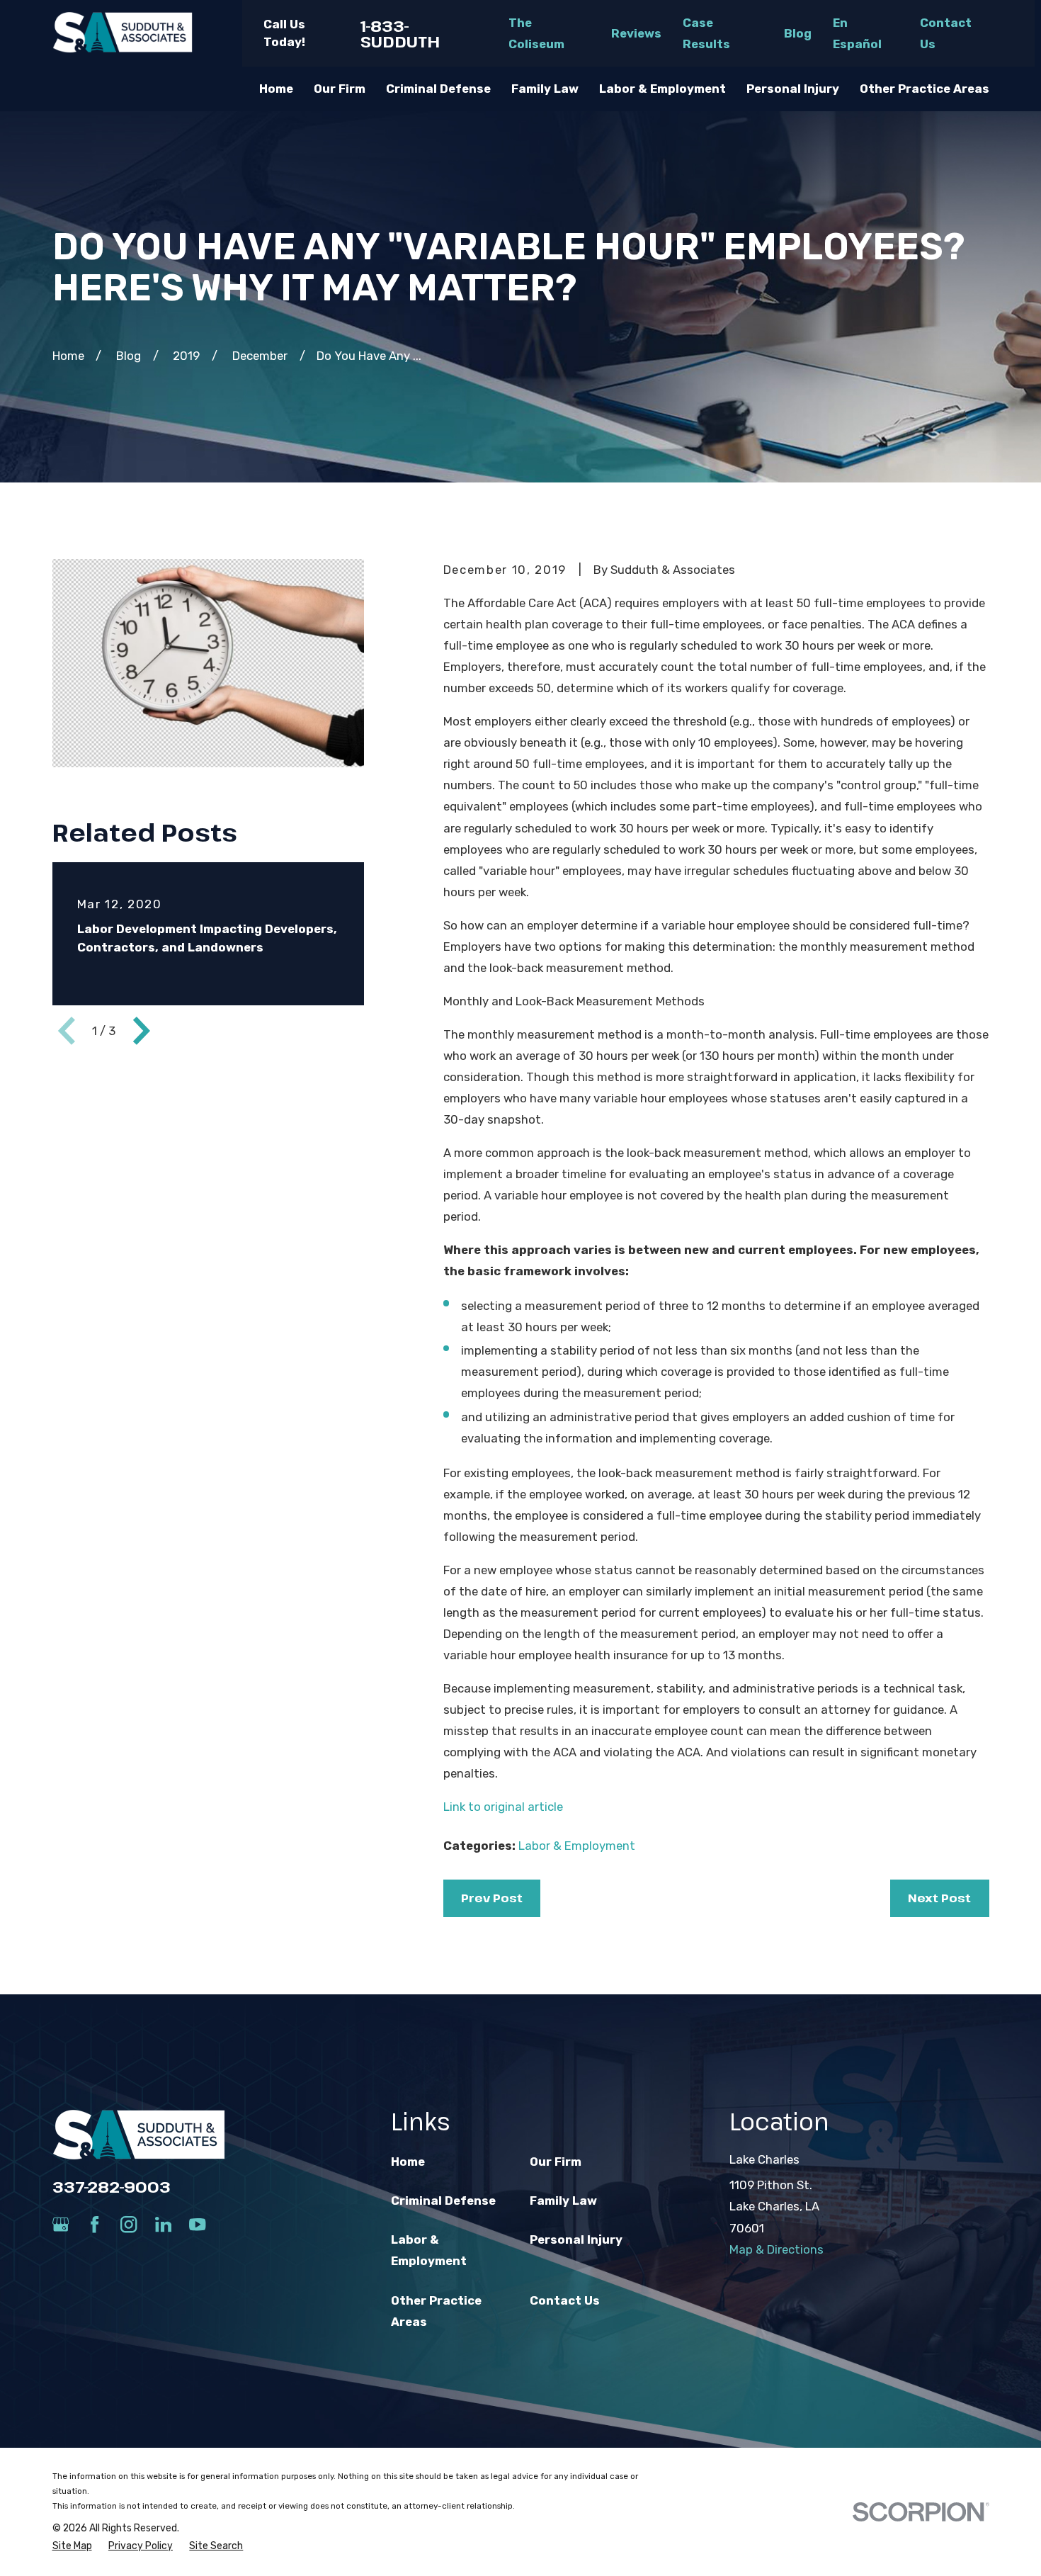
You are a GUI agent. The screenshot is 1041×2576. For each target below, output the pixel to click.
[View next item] (142, 1031)
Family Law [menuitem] (545, 89)
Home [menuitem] (276, 89)
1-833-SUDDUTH (400, 34)
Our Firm (556, 2162)
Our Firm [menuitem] (340, 89)
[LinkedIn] (163, 2224)
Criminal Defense (443, 2201)
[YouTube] (197, 2224)
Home (408, 2162)
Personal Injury (576, 2239)
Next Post (939, 1898)
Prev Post (492, 1898)
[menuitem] (72, 2546)
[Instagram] (129, 2224)
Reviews (636, 33)
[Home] (123, 33)
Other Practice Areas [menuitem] (925, 89)
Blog (798, 33)
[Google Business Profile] (61, 2224)
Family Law (563, 2201)
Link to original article (503, 1807)
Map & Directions (777, 2249)
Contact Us (565, 2300)
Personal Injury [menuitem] (793, 89)
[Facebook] (95, 2224)
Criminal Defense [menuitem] (438, 89)
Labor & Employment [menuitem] (662, 89)
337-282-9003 (112, 2186)
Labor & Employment (577, 1846)
